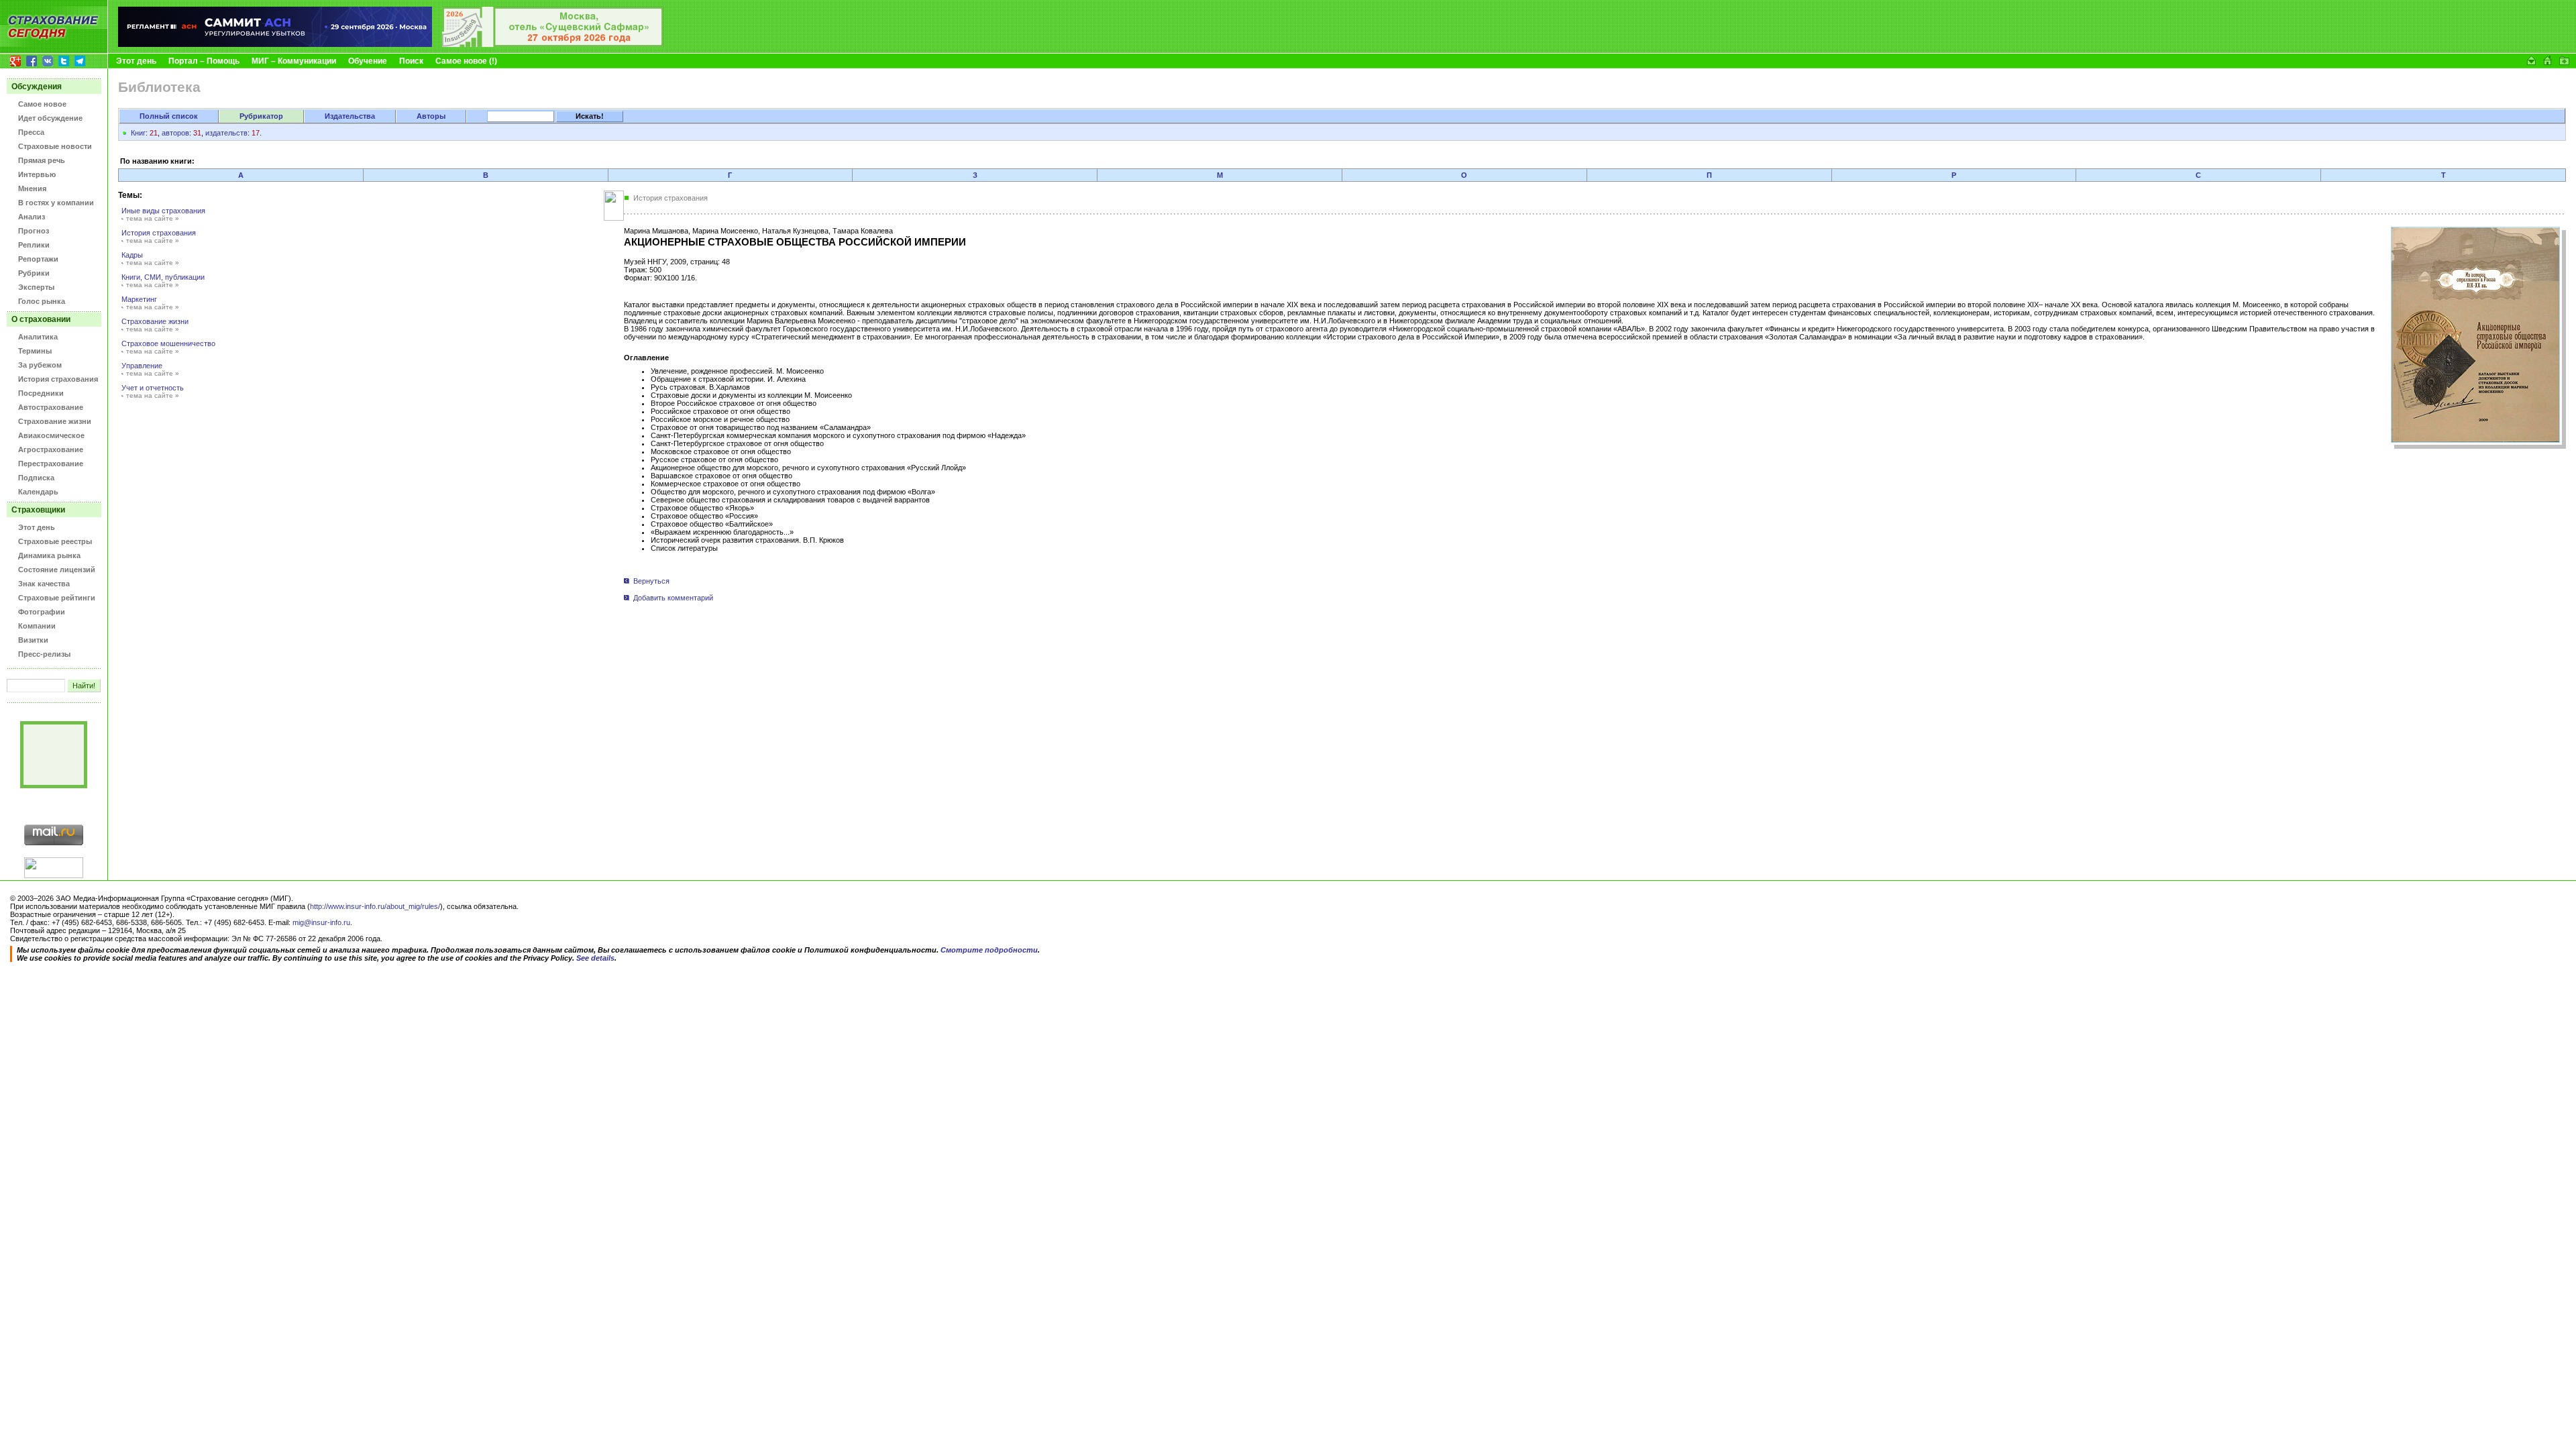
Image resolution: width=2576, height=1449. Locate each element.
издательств (226, 133)
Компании (37, 626)
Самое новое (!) (466, 61)
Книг (138, 133)
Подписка (36, 478)
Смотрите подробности (989, 950)
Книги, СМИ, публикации (163, 277)
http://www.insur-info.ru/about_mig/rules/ (375, 906)
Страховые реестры (55, 541)
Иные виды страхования (163, 211)
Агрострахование (51, 449)
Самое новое (42, 104)
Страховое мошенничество (168, 343)
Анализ (32, 217)
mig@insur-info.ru (321, 922)
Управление (142, 366)
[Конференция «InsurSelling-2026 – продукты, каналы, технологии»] (553, 44)
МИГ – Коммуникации (294, 61)
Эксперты (36, 287)
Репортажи (38, 259)
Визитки (33, 640)
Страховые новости (55, 146)
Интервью (37, 174)
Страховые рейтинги (57, 598)
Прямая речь (42, 160)
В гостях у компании (56, 203)
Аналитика (38, 337)
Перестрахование (51, 464)
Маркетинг (139, 299)
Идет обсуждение (50, 118)
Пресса (31, 132)
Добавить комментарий (672, 598)
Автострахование (51, 407)
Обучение (368, 61)
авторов (175, 133)
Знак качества (44, 584)
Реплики (34, 245)
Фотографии (42, 612)
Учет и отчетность (153, 388)
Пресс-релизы (44, 654)
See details (595, 958)
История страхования (58, 379)
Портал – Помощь (204, 61)
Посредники (41, 393)
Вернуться (651, 581)
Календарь (38, 492)
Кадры (132, 255)
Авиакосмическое (51, 435)
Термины (35, 351)
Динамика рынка (49, 555)
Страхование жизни (55, 421)
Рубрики (34, 273)
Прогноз (34, 231)
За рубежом (40, 365)
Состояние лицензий (57, 570)
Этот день (136, 61)
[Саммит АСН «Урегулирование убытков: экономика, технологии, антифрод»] (275, 44)
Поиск (411, 61)
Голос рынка (42, 301)
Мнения (32, 189)
